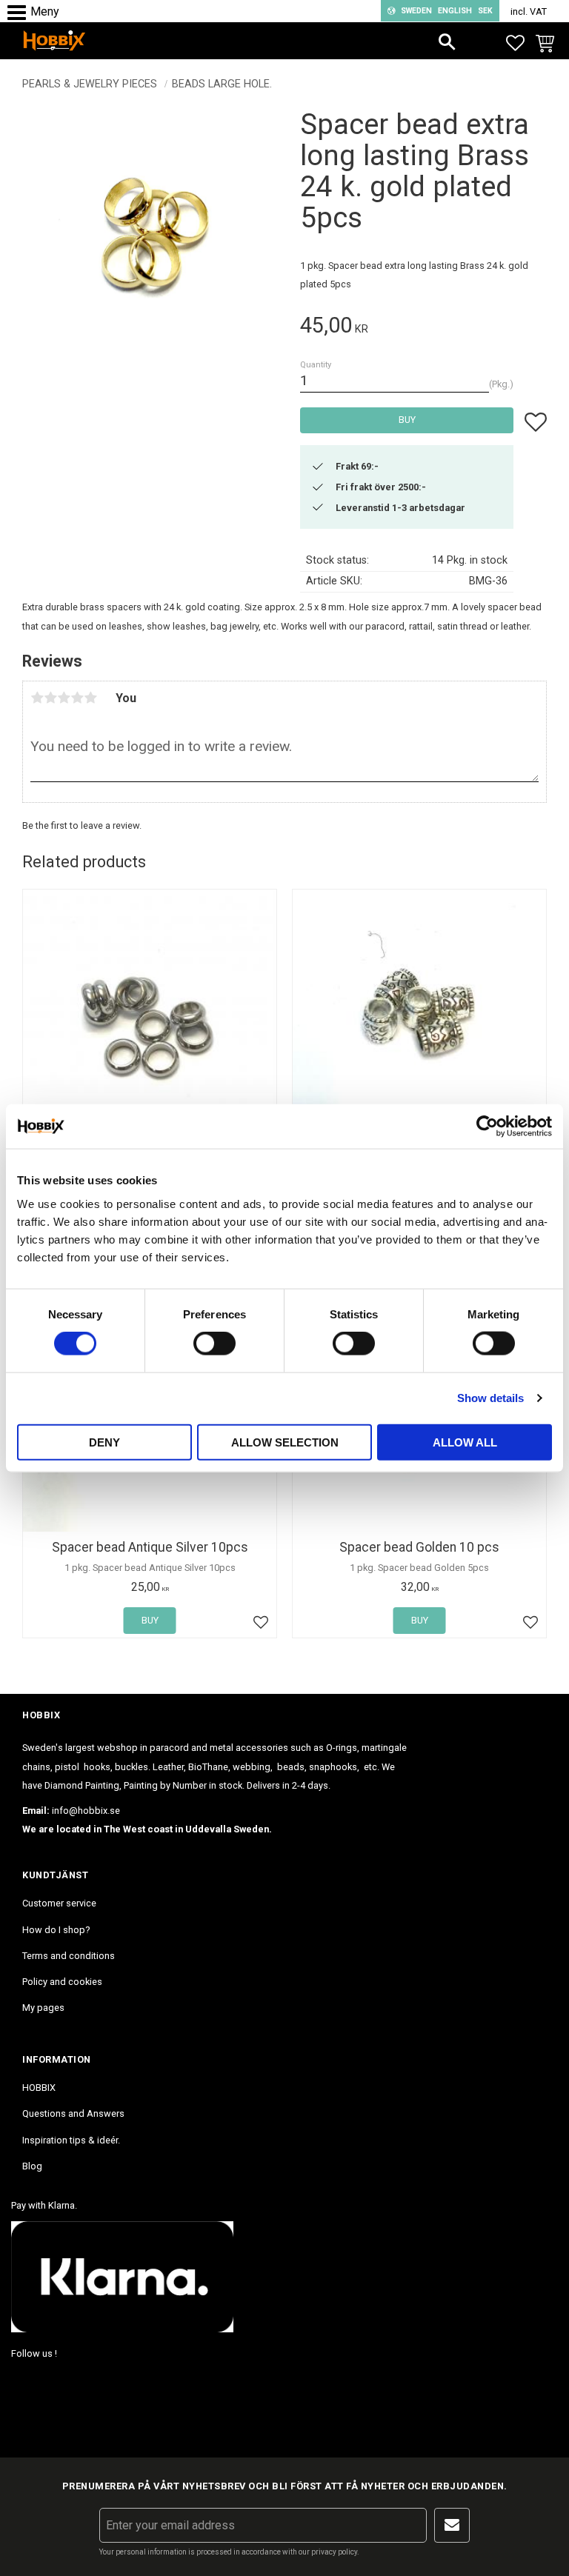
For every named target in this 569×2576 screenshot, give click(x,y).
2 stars (50, 698)
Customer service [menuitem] (59, 1903)
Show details (490, 1398)
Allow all (465, 1442)
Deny (104, 1442)
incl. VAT (529, 11)
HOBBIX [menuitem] (39, 2088)
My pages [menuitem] (43, 2008)
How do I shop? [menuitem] (56, 1930)
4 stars (77, 698)
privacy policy (334, 2552)
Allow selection (285, 1442)
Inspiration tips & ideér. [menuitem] (71, 2140)
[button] (20, 13)
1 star (37, 698)
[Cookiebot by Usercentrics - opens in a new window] (487, 1127)
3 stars (64, 698)
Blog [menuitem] (32, 2166)
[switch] (214, 1344)
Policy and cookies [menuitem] (62, 1982)
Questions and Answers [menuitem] (73, 2113)
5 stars (90, 698)
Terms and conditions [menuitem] (69, 1956)
